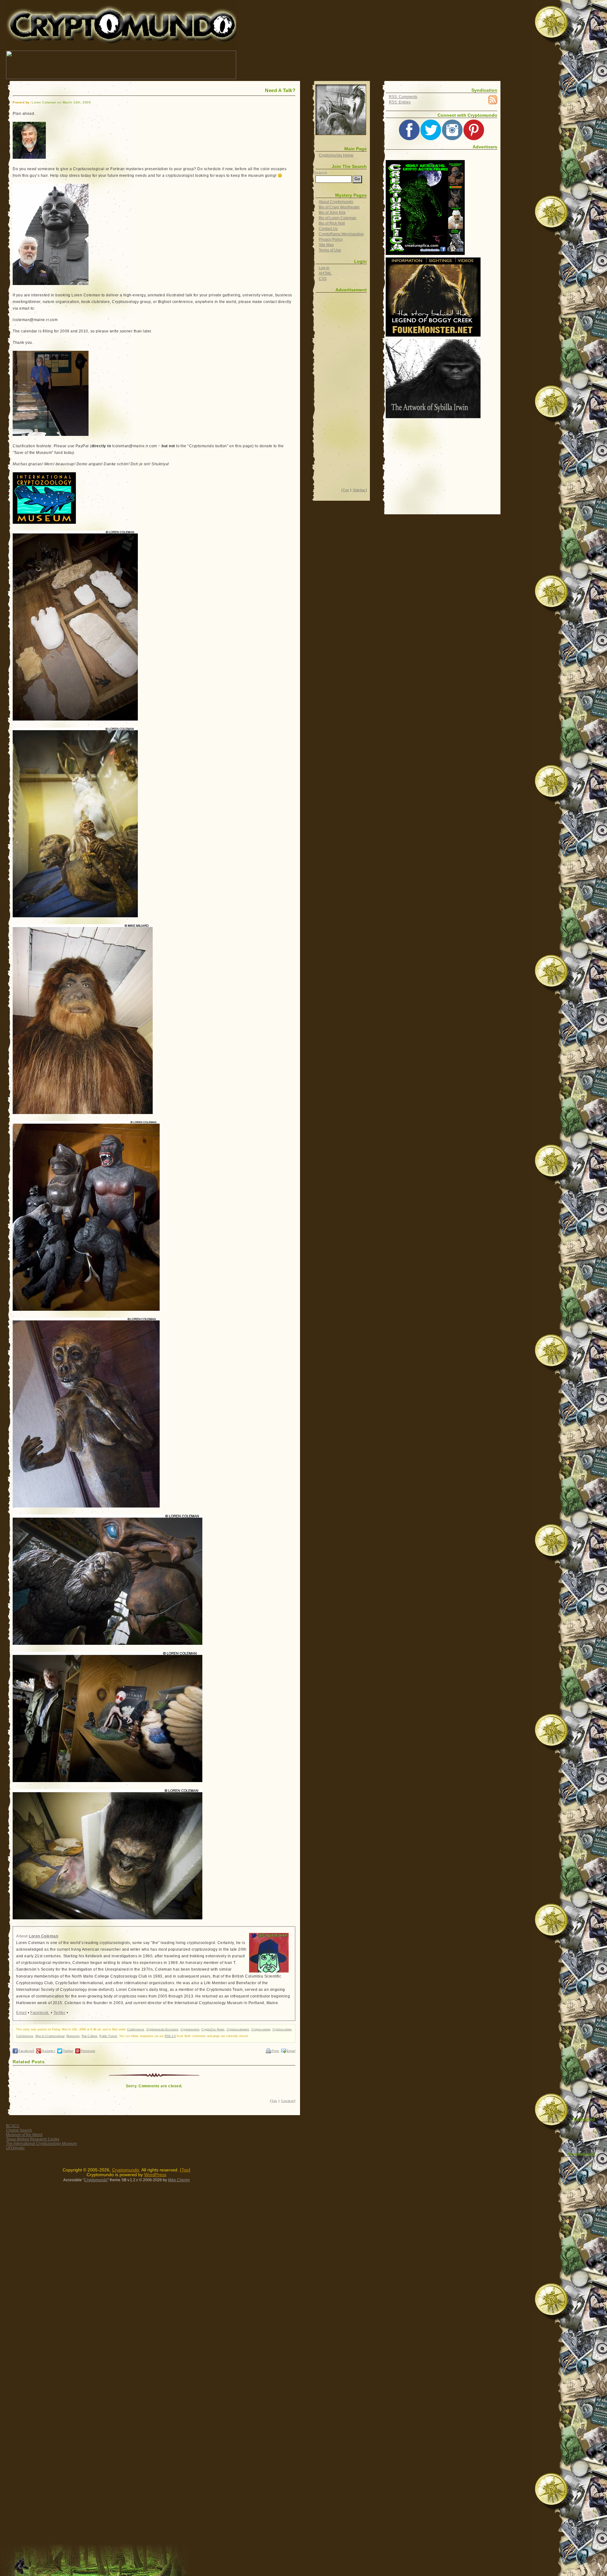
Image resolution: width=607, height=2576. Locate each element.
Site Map (326, 245)
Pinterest (88, 2051)
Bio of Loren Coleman (337, 218)
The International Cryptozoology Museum (41, 2144)
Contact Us (328, 229)
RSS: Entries (400, 102)
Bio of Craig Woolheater (339, 207)
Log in (324, 268)
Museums (73, 2036)
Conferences (136, 2029)
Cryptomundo (63, 9)
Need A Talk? (280, 90)
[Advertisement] (352, 65)
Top (274, 2101)
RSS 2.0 (170, 2036)
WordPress (155, 2175)
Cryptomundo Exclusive (162, 2029)
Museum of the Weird (24, 2135)
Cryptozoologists (238, 2029)
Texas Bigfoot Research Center (33, 2139)
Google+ (49, 2051)
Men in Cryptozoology (50, 2036)
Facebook (40, 2013)
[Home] (341, 110)
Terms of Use (330, 250)
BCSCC (13, 2126)
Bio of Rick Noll (332, 223)
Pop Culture (89, 2036)
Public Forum (108, 2036)
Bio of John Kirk (332, 213)
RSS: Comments (403, 97)
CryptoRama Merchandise (341, 234)
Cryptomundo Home (336, 155)
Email (21, 2013)
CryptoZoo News (213, 2029)
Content (287, 2101)
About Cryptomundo (336, 202)
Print (275, 2051)
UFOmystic (15, 2148)
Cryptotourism (190, 2029)
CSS (323, 279)
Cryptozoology (261, 2029)
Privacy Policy (331, 239)
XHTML (325, 273)
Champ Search (19, 2130)
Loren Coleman (43, 1936)
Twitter (59, 2013)
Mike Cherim (179, 2180)
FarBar (588, 2161)
